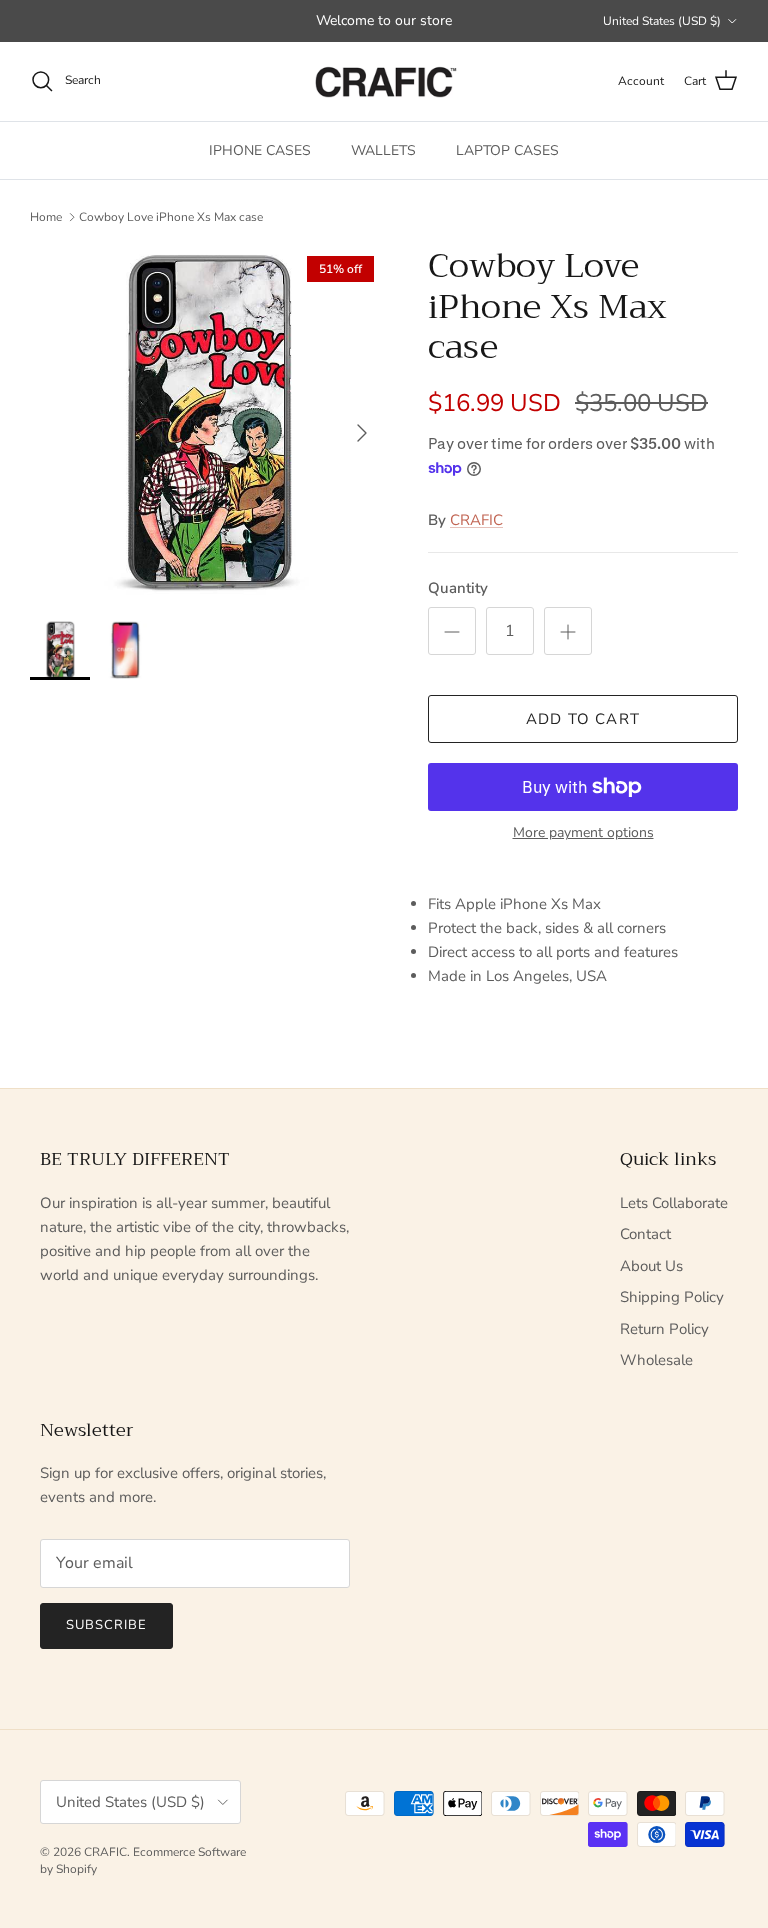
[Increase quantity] (568, 631)
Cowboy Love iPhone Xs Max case (171, 217)
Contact (645, 1234)
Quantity (458, 588)
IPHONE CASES (260, 150)
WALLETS (383, 150)
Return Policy (664, 1329)
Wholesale (656, 1360)
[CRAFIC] (384, 81)
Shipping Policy (672, 1297)
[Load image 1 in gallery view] (207, 423)
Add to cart (583, 719)
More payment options (583, 833)
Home (46, 217)
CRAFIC (476, 520)
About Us (651, 1266)
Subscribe (106, 1625)
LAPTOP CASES (507, 150)
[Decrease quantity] (452, 631)
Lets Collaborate (674, 1203)
